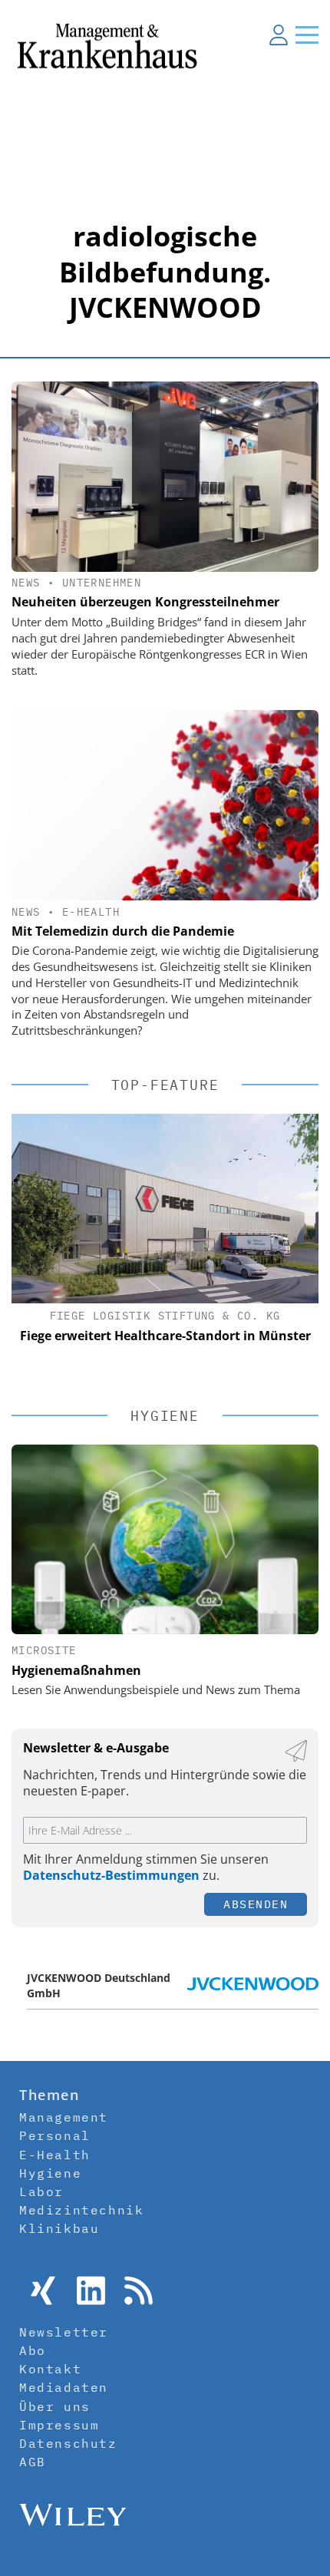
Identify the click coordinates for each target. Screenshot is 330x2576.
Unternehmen (102, 583)
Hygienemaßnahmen (76, 1670)
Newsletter (64, 2332)
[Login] (279, 35)
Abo (33, 2350)
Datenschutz (68, 2443)
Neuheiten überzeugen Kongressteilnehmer (145, 602)
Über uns (55, 2406)
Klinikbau (59, 2228)
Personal (55, 2135)
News (26, 583)
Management (64, 2117)
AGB (33, 2462)
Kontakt (50, 2369)
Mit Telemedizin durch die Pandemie (123, 931)
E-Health (91, 912)
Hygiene (50, 2173)
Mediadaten (64, 2387)
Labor (41, 2191)
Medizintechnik (81, 2210)
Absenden (256, 1904)
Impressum (59, 2425)
